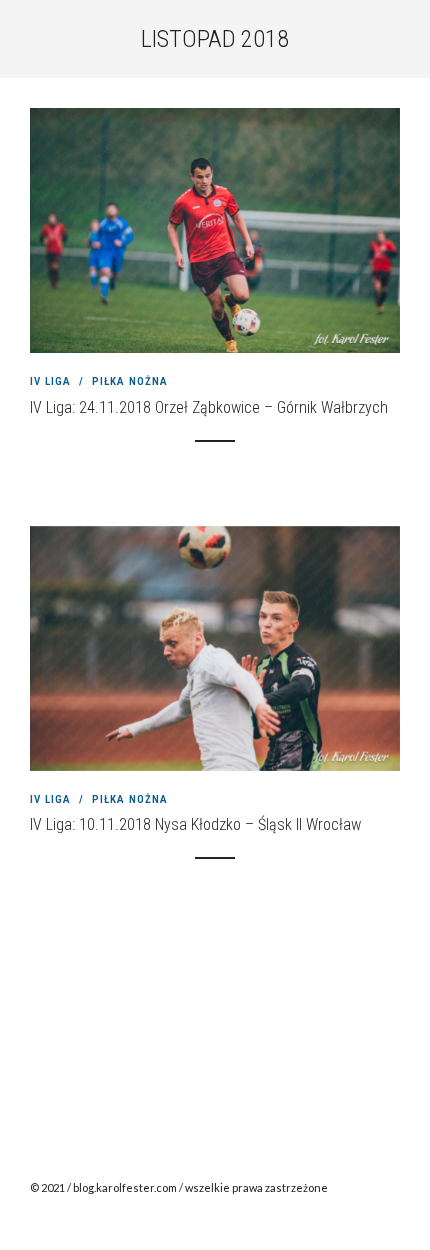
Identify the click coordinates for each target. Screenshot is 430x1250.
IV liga (50, 381)
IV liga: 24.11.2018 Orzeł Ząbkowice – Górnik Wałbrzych (209, 407)
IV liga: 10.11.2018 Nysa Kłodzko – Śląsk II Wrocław (195, 824)
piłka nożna (130, 381)
